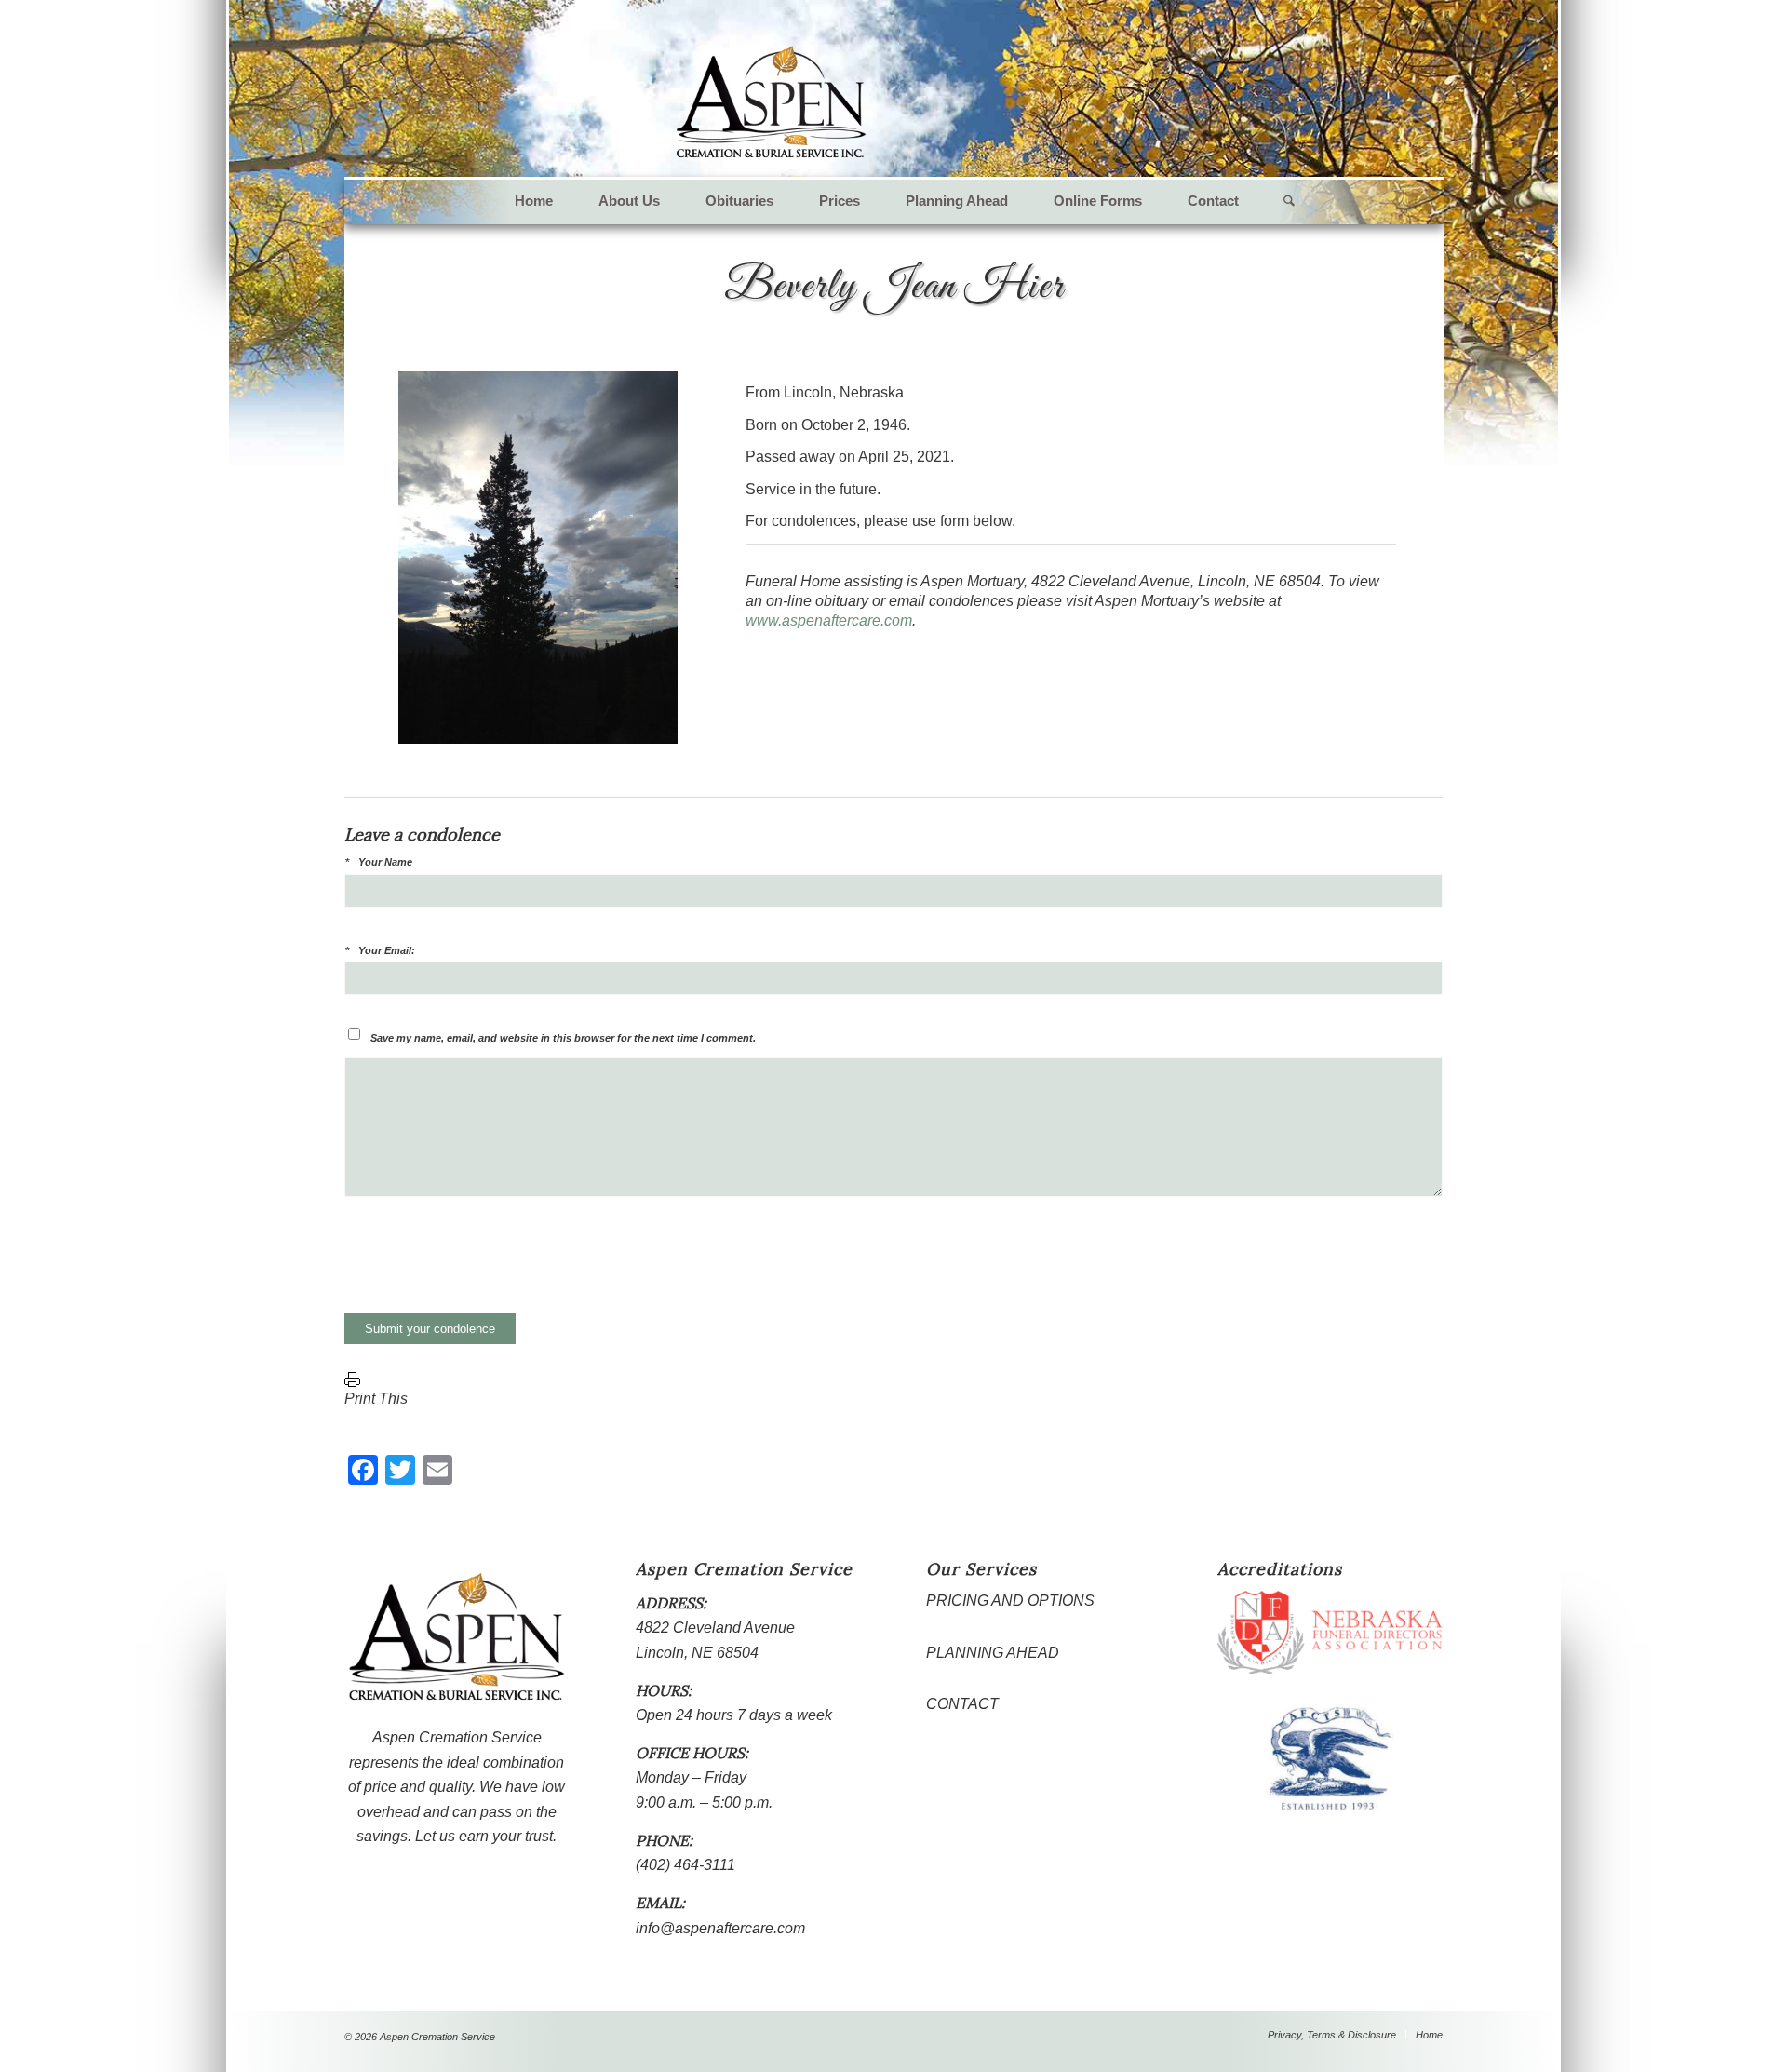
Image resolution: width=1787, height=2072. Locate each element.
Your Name (385, 862)
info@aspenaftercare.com (720, 1928)
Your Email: (387, 950)
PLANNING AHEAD (993, 1653)
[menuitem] (534, 201)
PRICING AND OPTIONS (1010, 1601)
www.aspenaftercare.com (829, 620)
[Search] (1278, 201)
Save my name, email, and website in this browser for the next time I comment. (563, 1038)
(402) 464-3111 (685, 1865)
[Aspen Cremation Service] (771, 102)
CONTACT (962, 1704)
